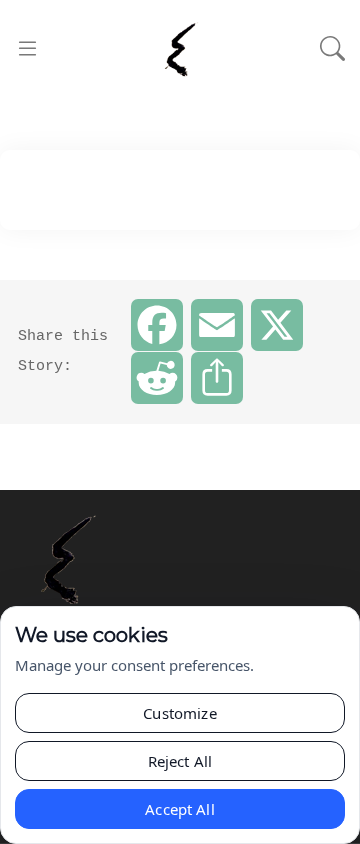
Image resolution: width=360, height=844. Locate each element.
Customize (179, 713)
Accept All (180, 809)
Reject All (180, 761)
